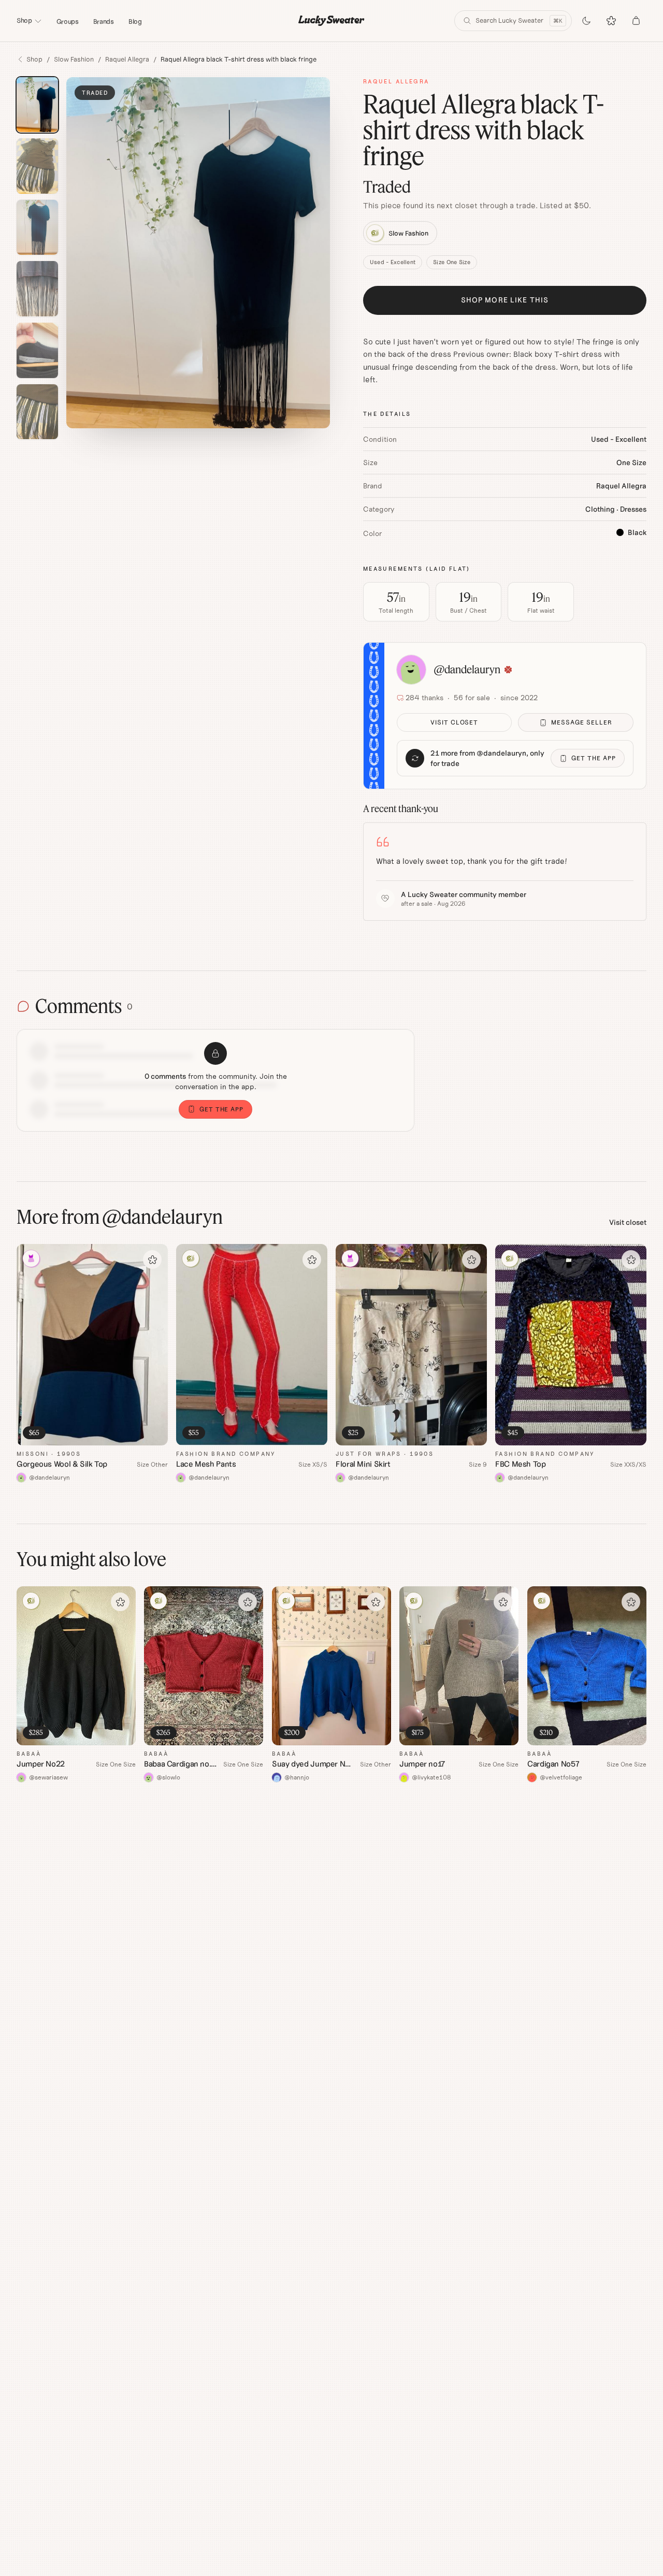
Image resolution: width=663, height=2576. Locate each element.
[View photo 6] (37, 412)
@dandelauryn (467, 669)
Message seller (581, 722)
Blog (135, 21)
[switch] (586, 21)
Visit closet (455, 722)
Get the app (594, 758)
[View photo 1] (37, 105)
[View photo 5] (37, 350)
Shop (24, 20)
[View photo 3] (37, 228)
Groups (68, 21)
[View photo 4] (37, 289)
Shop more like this (505, 300)
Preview (145, 1438)
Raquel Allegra (127, 59)
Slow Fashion (74, 59)
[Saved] (611, 21)
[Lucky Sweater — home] (331, 21)
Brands (104, 21)
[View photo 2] (37, 166)
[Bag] (636, 21)
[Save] (152, 1260)
